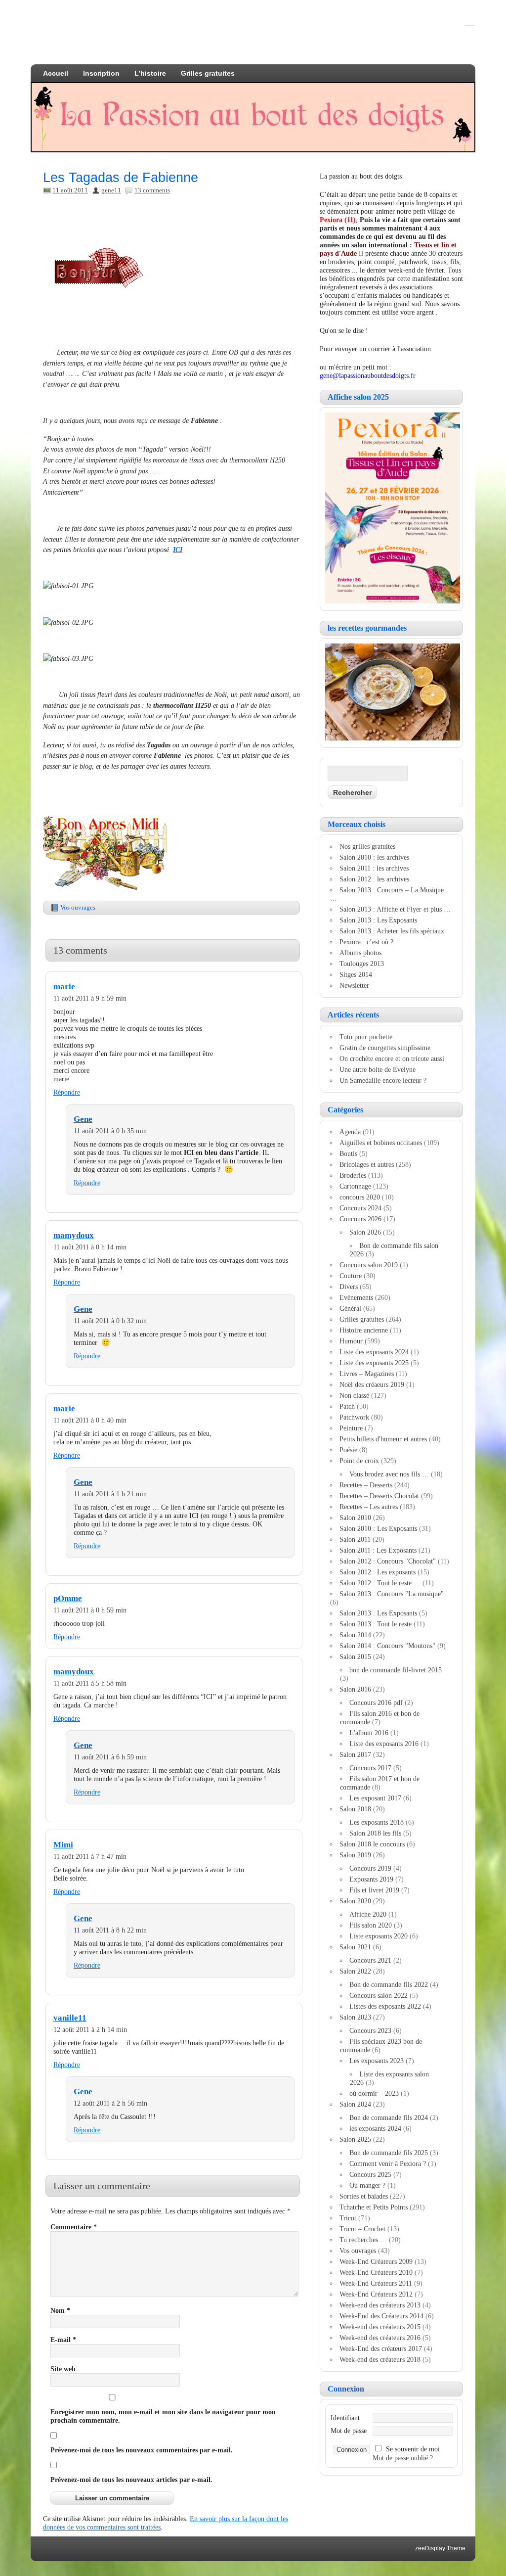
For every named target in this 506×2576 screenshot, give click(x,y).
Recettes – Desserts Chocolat (379, 1496)
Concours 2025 (370, 2174)
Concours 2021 (370, 1960)
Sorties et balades (364, 2196)
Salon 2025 (355, 2139)
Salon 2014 (355, 1635)
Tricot (348, 2218)
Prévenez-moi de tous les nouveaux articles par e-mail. (131, 2480)
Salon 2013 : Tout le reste (376, 1624)
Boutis (348, 1153)
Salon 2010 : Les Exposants (378, 1528)
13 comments (152, 190)
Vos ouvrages (78, 907)
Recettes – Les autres (369, 1507)
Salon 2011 (355, 1539)
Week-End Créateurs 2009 (376, 2261)
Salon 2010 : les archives (374, 857)
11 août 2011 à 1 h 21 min (110, 1494)
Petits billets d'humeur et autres (383, 1439)
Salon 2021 (355, 1947)
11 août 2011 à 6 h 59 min (110, 1757)
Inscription (101, 73)
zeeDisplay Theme (440, 2548)
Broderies (353, 1175)
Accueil (56, 73)
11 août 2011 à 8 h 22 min (110, 1930)
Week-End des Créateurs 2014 (381, 2316)
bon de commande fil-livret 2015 (396, 1670)
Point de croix (359, 1461)
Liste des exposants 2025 (374, 1363)
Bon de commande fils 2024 (389, 2117)
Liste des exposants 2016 (384, 1744)
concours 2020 (360, 1197)
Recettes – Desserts (366, 1485)
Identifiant (345, 2418)
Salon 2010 (355, 1518)
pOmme (68, 1598)
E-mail (63, 2340)
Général (350, 1308)
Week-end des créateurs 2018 (380, 2359)
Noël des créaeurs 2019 (372, 1384)
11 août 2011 (70, 190)
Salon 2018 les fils (375, 1833)
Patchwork (354, 1417)
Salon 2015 (355, 1656)
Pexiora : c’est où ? (366, 942)
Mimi (63, 1845)
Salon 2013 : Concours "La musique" (392, 1594)
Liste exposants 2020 (379, 1936)
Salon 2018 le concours (372, 1844)
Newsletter (354, 985)
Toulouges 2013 (362, 964)
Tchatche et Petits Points (374, 2207)
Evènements (356, 1297)
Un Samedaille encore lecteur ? (383, 1080)
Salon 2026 (365, 1232)
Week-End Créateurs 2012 (376, 2294)
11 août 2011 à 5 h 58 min (90, 1683)
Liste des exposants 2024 (374, 1352)
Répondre (67, 1092)
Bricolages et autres (367, 1164)
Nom (60, 2310)
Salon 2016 (355, 1689)
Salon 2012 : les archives (374, 879)
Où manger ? (367, 2185)
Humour (351, 1341)
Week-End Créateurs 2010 (376, 2272)
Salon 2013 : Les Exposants (378, 920)
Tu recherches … (363, 2240)
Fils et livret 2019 (374, 1890)
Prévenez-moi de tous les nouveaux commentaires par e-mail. (142, 2450)
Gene (83, 1119)
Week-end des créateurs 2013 (380, 2305)
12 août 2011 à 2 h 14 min (90, 2029)
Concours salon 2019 (369, 1265)
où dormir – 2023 (374, 2093)
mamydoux (74, 1235)
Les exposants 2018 (377, 1822)
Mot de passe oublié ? (403, 2458)
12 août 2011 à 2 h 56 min (110, 2103)
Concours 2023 (370, 2030)
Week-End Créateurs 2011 (376, 2283)
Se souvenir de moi (413, 2449)
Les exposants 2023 (377, 2061)
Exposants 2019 (371, 1879)
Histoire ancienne (364, 1330)
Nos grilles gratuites (367, 846)
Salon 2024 (355, 2104)
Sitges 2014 (356, 974)
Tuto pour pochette (366, 1037)
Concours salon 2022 (379, 1995)
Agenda (350, 1132)
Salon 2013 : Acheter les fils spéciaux (392, 931)
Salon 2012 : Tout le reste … (380, 1583)
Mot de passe (349, 2431)
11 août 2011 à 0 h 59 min (90, 1610)
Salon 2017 (355, 1754)
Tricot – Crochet (362, 2229)
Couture (351, 1276)
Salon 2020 (355, 1901)
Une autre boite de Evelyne (378, 1069)
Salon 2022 (355, 1971)
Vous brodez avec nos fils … (389, 1474)
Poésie (348, 1450)
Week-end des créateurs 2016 (380, 2338)
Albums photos (360, 953)
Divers (349, 1287)
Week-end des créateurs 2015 (380, 2327)
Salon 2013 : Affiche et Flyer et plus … (395, 909)
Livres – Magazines (367, 1374)
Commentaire (74, 2227)
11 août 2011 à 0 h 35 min (110, 1131)
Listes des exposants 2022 (385, 2006)
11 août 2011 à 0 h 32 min (110, 1321)
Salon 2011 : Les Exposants (378, 1550)
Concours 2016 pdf (376, 1702)
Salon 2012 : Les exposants (378, 1572)
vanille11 (70, 2018)
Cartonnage (355, 1186)
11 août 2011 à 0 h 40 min (90, 1420)
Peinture (351, 1428)
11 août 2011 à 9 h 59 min (90, 998)
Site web (63, 2369)
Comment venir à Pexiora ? (388, 2163)
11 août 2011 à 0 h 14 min (90, 1247)
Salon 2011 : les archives (374, 868)
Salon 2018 (355, 1809)
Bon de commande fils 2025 (389, 2153)
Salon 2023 (355, 2017)
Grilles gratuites (208, 73)
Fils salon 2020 (371, 1925)
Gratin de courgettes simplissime (385, 1048)
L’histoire (150, 73)
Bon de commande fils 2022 (389, 1984)
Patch (347, 1406)
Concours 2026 (360, 1219)
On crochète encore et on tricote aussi (392, 1058)
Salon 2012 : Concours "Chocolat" (388, 1561)
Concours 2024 (360, 1208)
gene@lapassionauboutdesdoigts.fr (368, 375)
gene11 (111, 190)
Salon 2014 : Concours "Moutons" (387, 1646)
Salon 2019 (355, 1855)
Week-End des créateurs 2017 (381, 2348)
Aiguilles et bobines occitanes (381, 1143)
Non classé (354, 1395)
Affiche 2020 (368, 1914)
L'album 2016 (369, 1733)
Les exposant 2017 (375, 1798)
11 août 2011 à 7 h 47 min (90, 1856)
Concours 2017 (370, 1768)
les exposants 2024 (375, 2128)
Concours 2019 (370, 1868)
